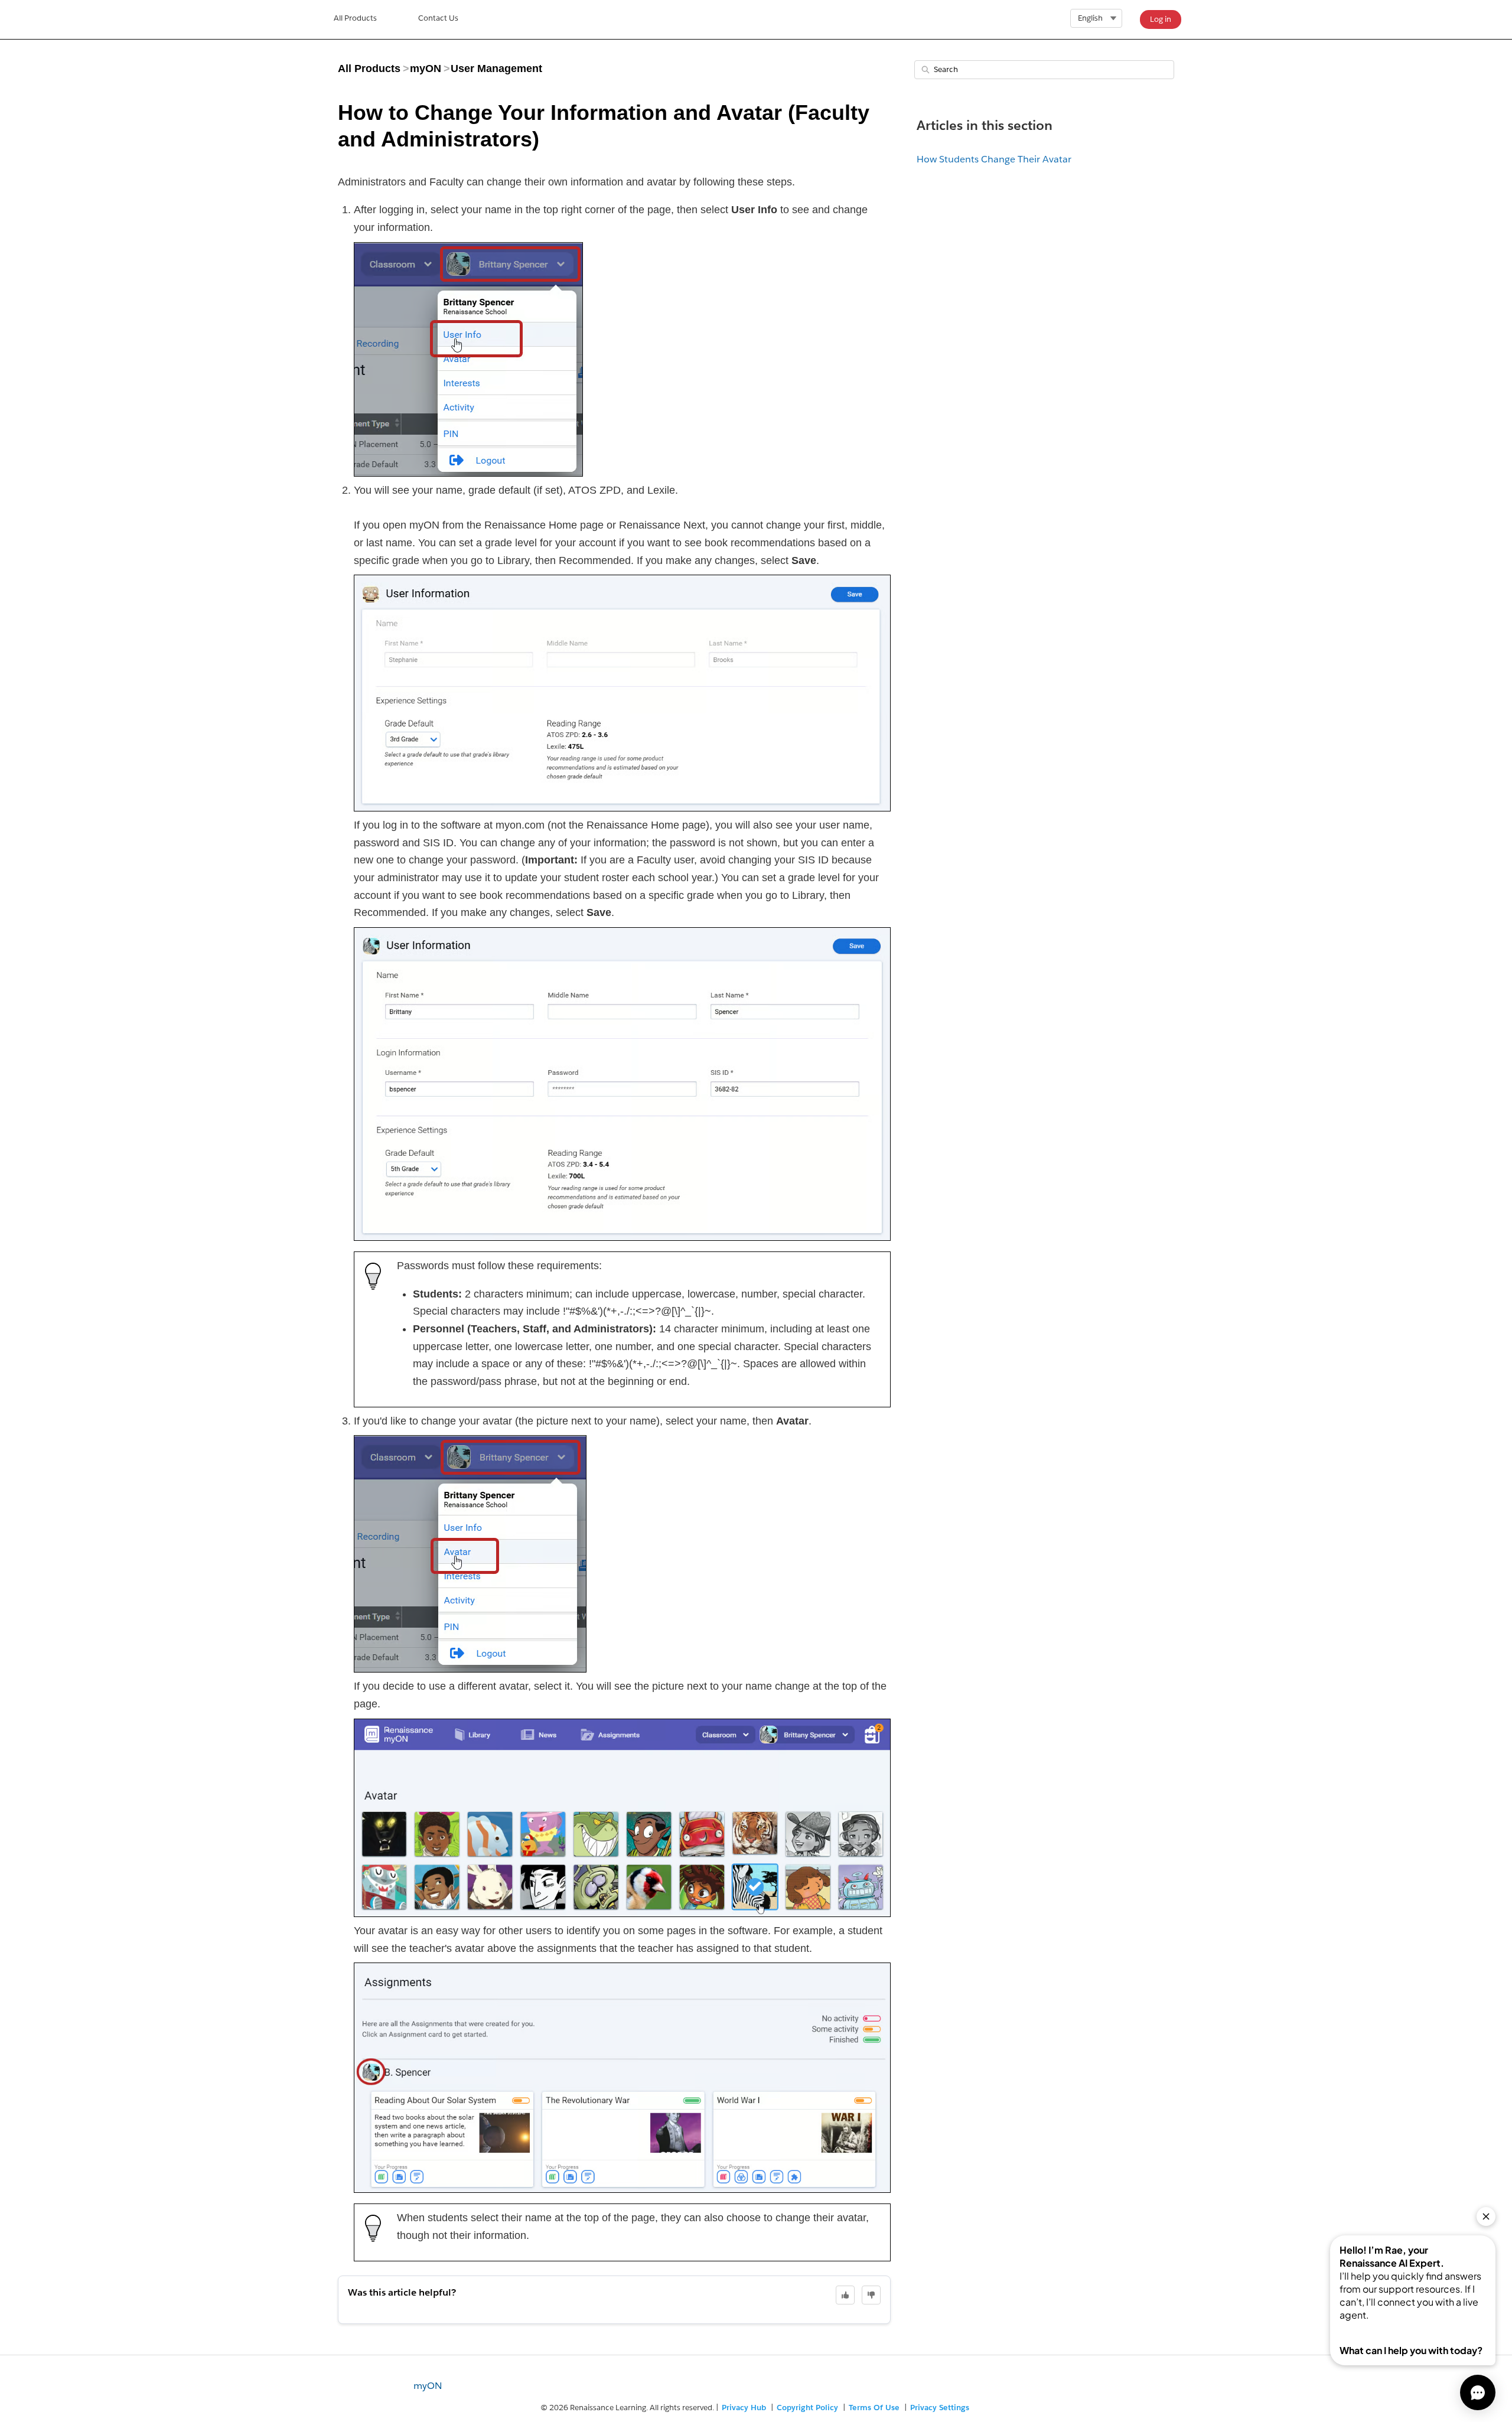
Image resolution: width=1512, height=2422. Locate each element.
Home (355, 19)
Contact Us (438, 18)
